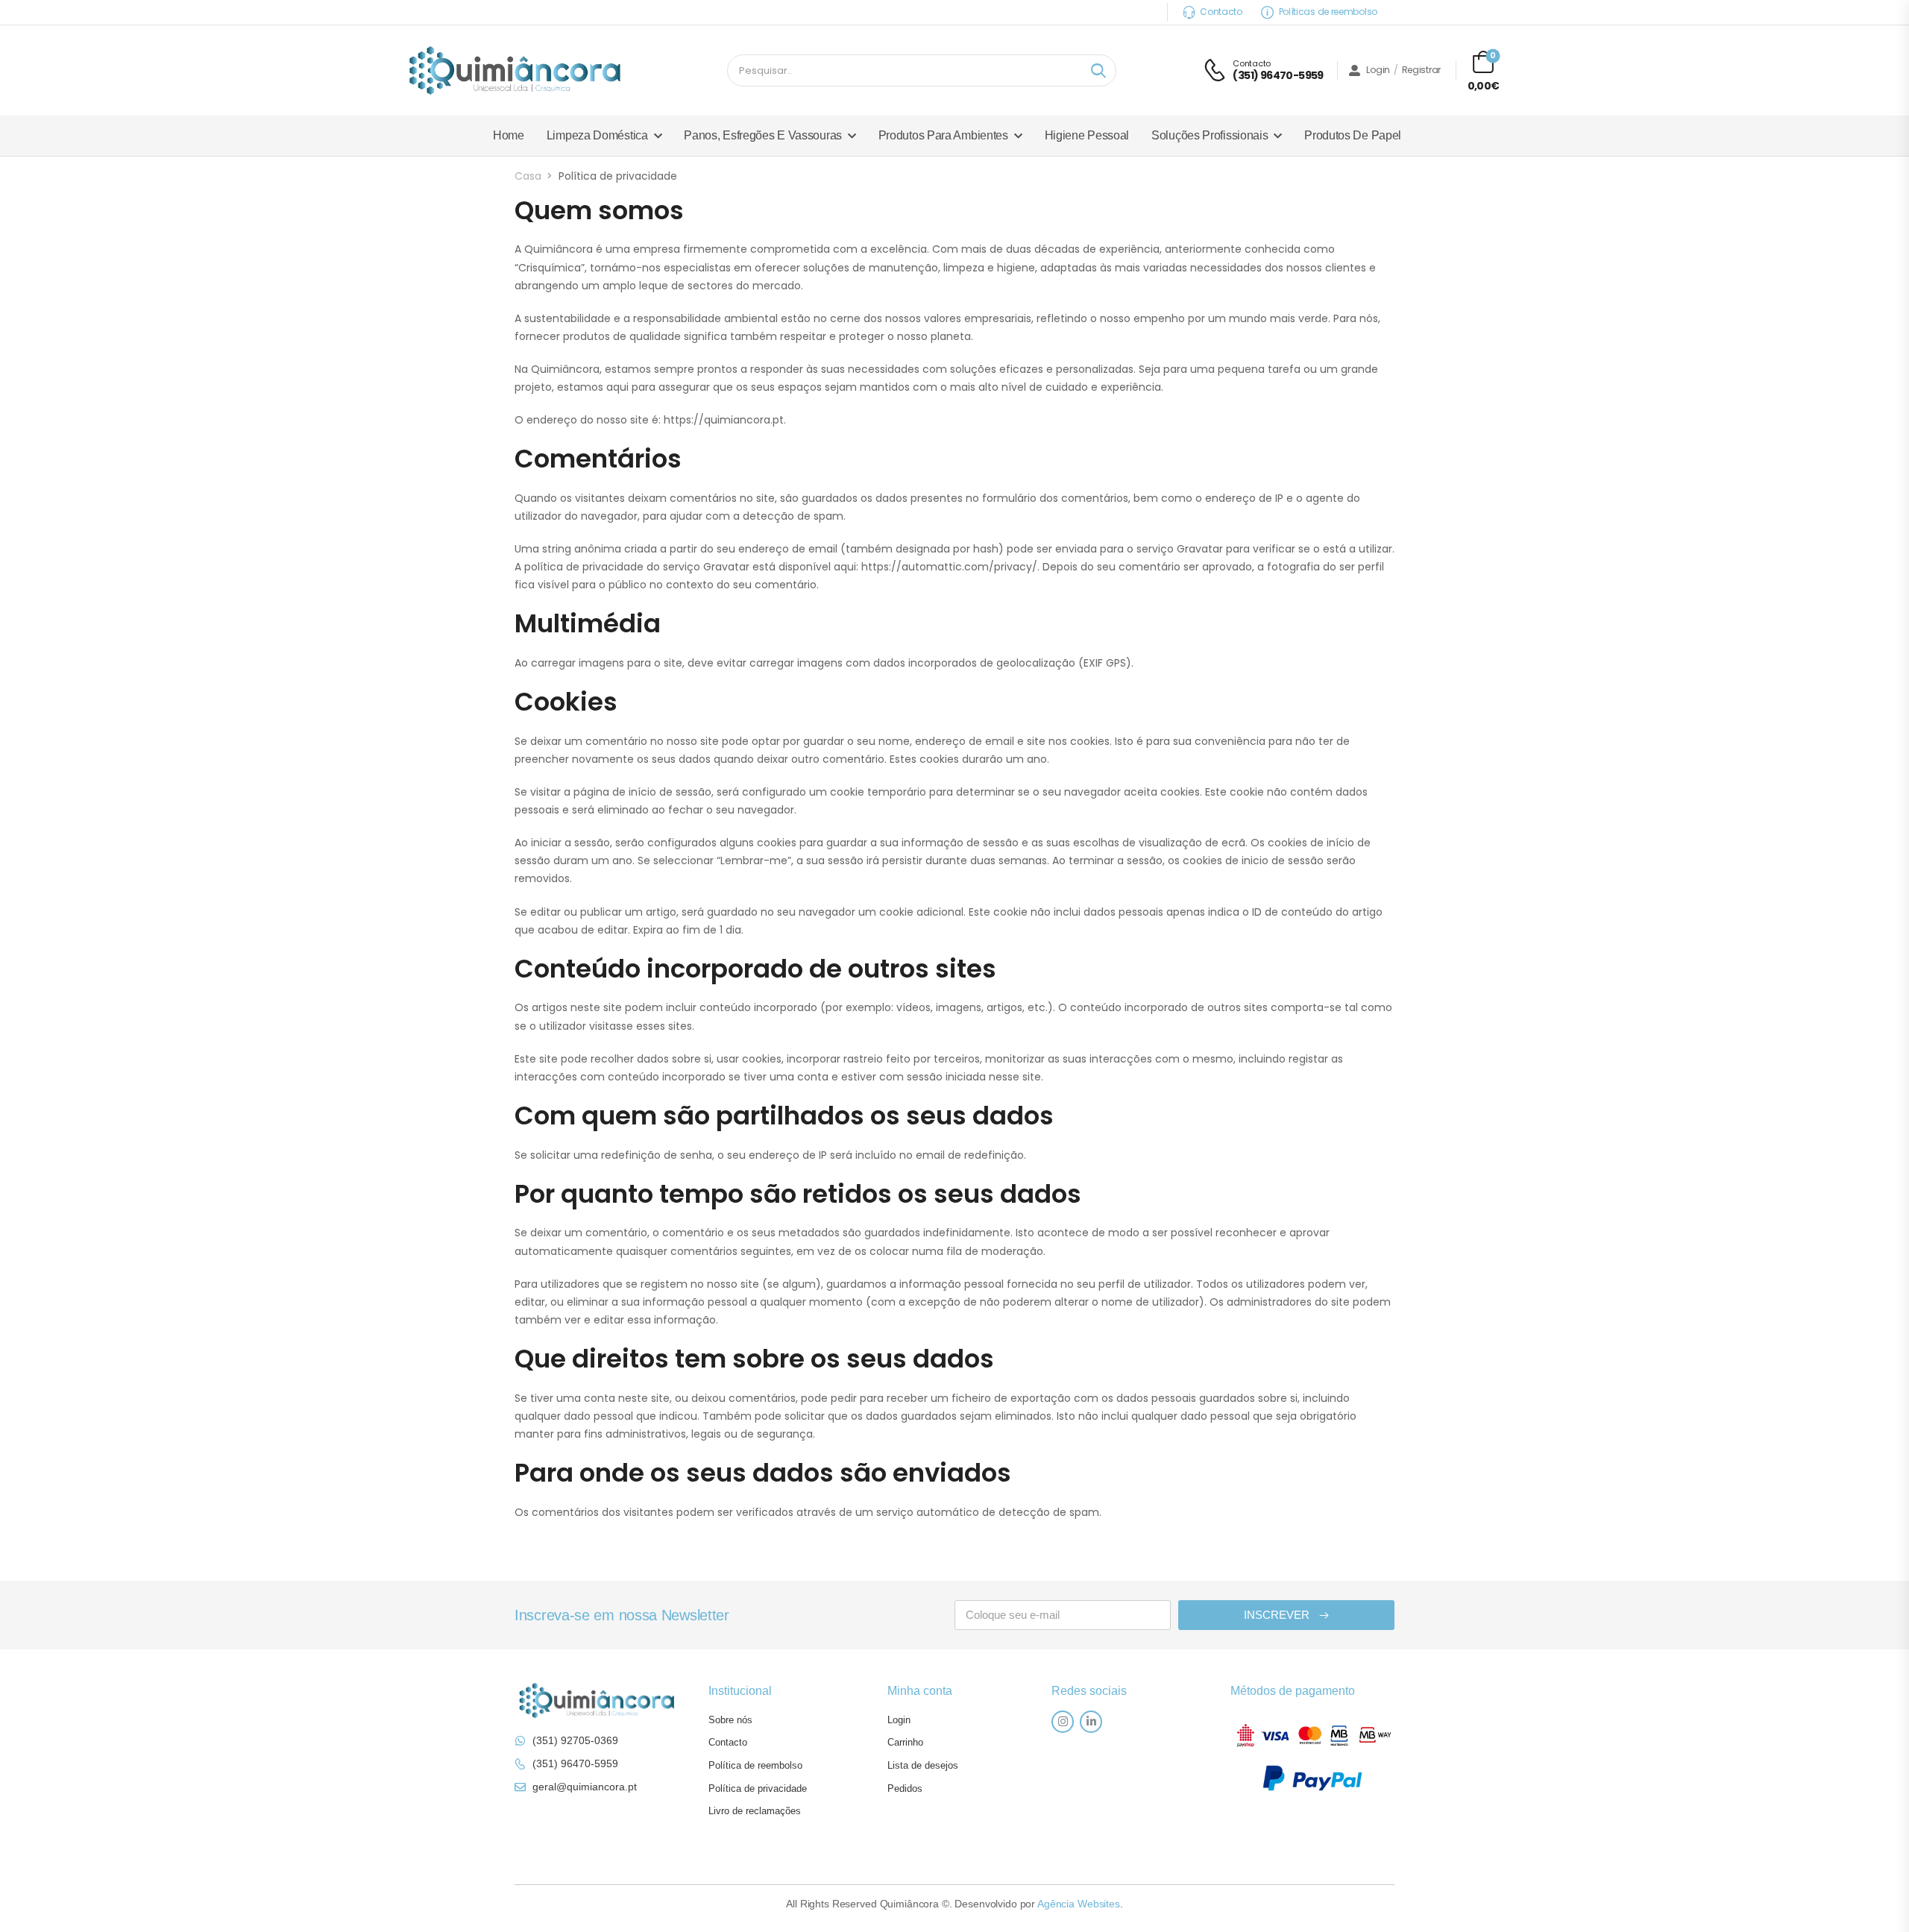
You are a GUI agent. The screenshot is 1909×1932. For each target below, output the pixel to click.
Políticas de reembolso (1328, 12)
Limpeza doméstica (597, 135)
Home (509, 135)
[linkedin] (1091, 1722)
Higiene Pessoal (1087, 135)
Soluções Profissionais (1210, 135)
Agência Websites (1079, 1904)
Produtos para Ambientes (943, 135)
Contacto (1221, 12)
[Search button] (1098, 71)
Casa (528, 176)
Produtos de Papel (1353, 135)
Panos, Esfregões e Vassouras (763, 135)
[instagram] (1063, 1722)
